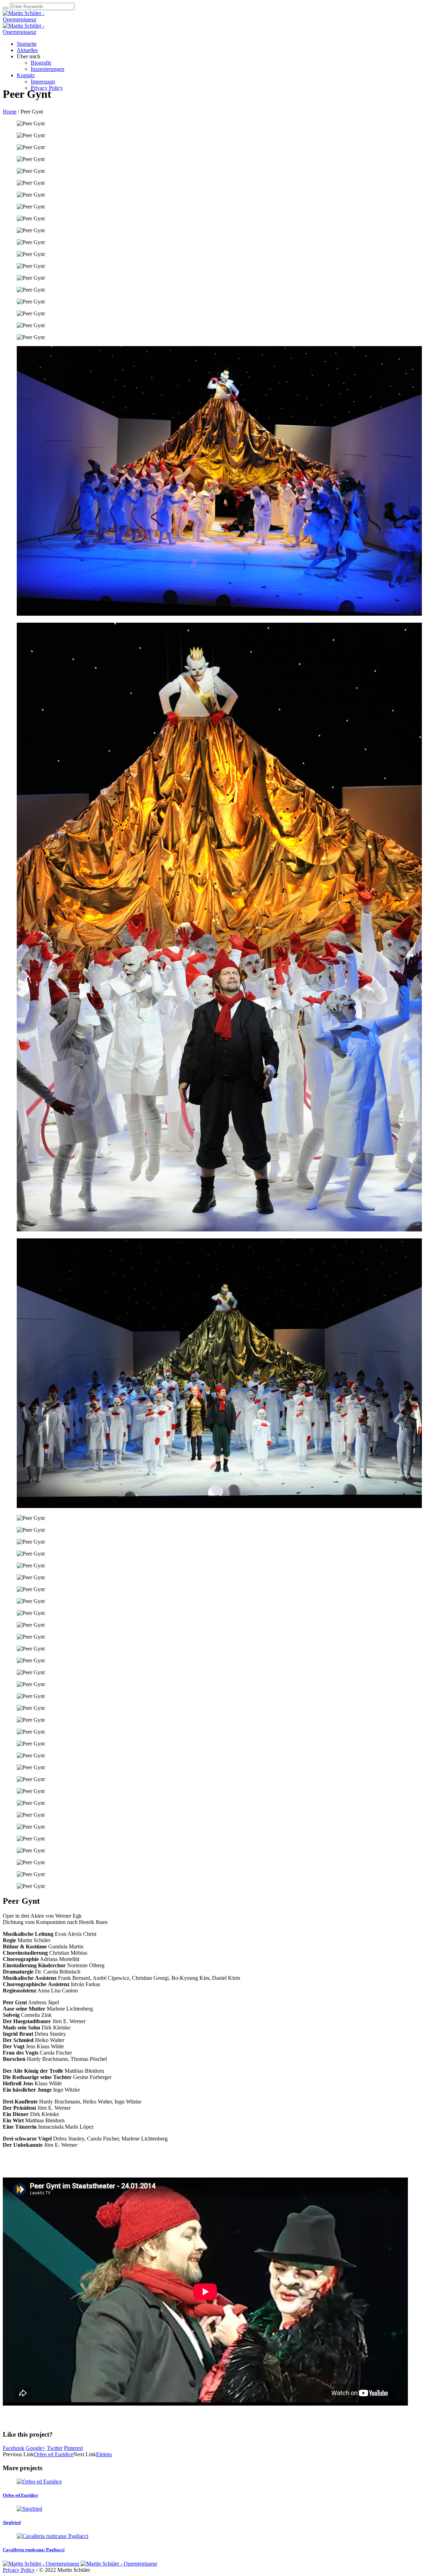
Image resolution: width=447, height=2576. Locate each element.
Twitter (55, 2448)
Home (10, 112)
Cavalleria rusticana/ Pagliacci (34, 2550)
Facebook (14, 2448)
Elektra (104, 2454)
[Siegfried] (30, 2509)
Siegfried (12, 2522)
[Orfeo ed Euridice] (39, 2482)
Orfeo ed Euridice (54, 2454)
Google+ (36, 2448)
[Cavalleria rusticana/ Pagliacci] (53, 2536)
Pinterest (73, 2448)
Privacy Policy (19, 2570)
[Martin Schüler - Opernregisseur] (80, 2564)
